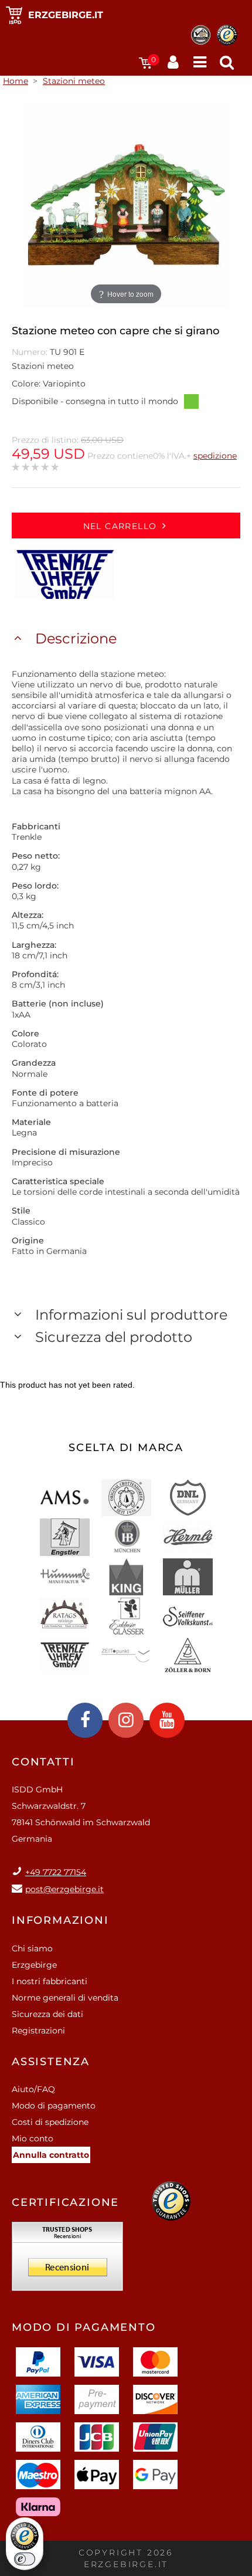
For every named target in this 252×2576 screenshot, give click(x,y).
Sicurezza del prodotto (114, 1337)
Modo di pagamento (54, 2106)
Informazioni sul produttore (131, 1315)
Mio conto (33, 2138)
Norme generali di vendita (65, 1998)
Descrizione (76, 638)
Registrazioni (38, 2031)
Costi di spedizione (50, 2122)
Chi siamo (32, 1948)
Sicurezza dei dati (47, 2014)
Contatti (43, 1762)
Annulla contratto (51, 2155)
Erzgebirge (34, 1965)
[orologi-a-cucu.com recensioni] (67, 2260)
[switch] (25, 2559)
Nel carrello (120, 526)
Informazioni (60, 1920)
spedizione (215, 456)
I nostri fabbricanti (50, 1981)
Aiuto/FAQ (33, 2089)
